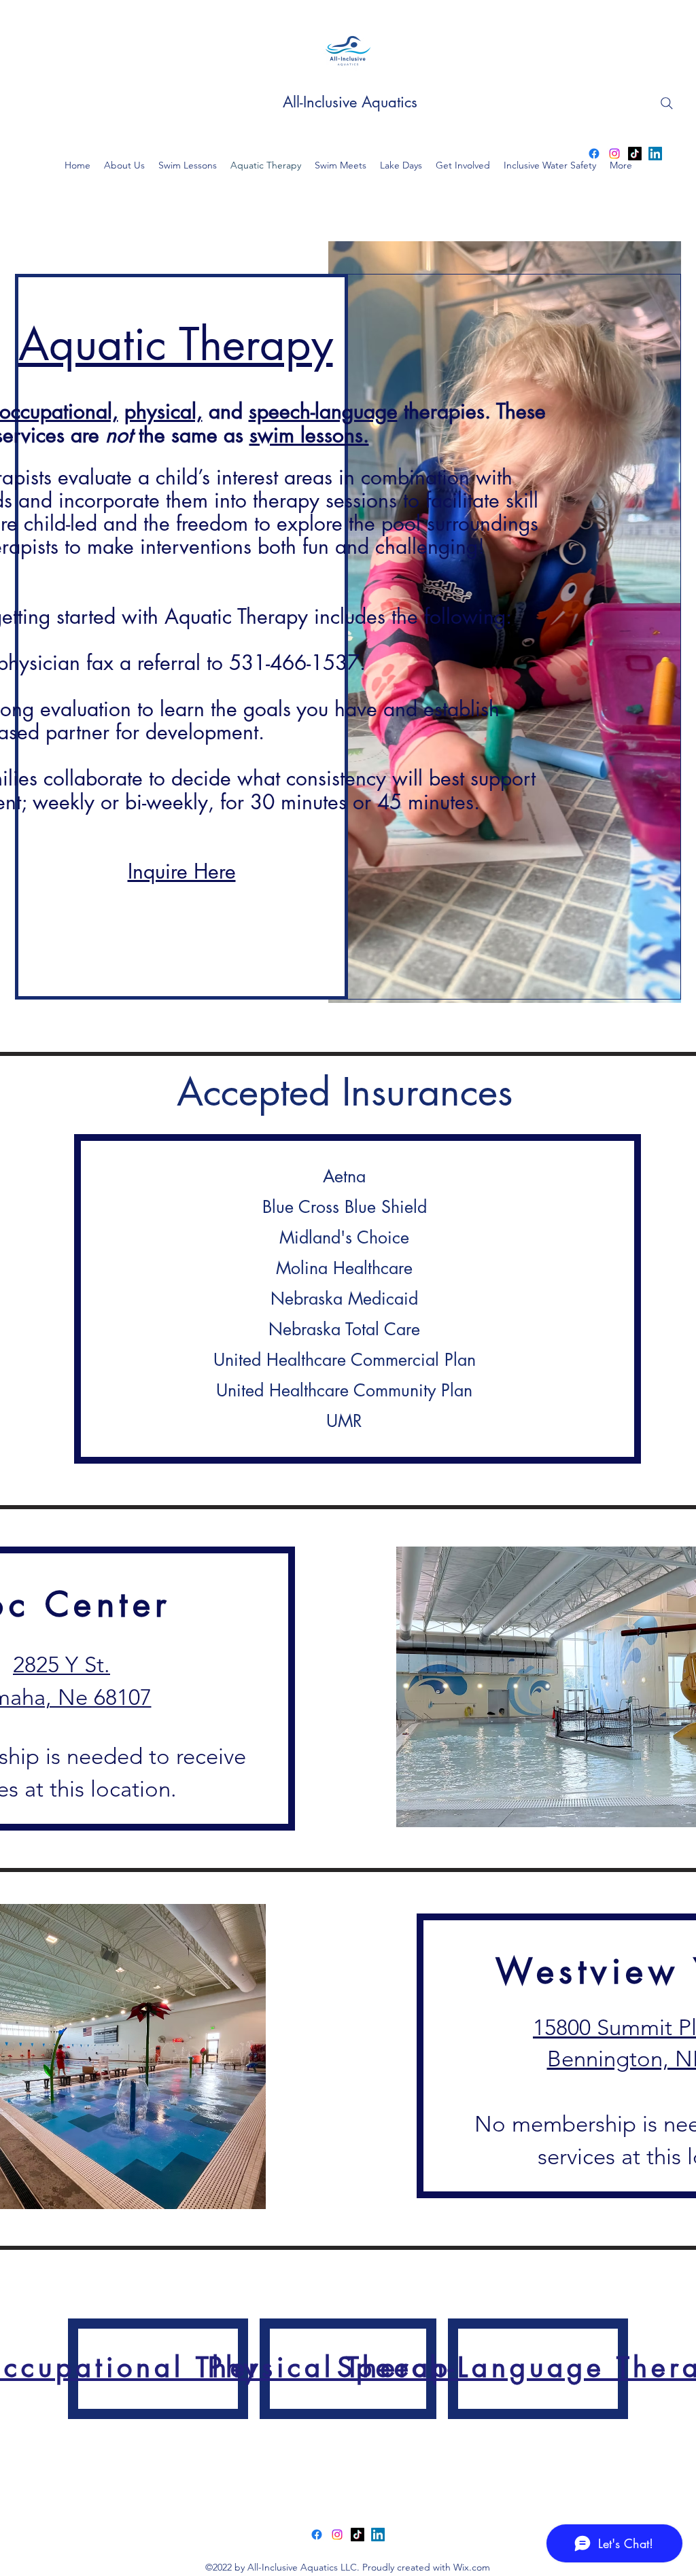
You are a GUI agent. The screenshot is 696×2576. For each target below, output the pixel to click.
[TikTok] (635, 154)
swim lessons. (309, 435)
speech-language (323, 411)
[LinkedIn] (655, 154)
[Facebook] (594, 154)
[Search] (667, 103)
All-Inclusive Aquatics (350, 102)
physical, (163, 411)
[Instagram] (614, 154)
